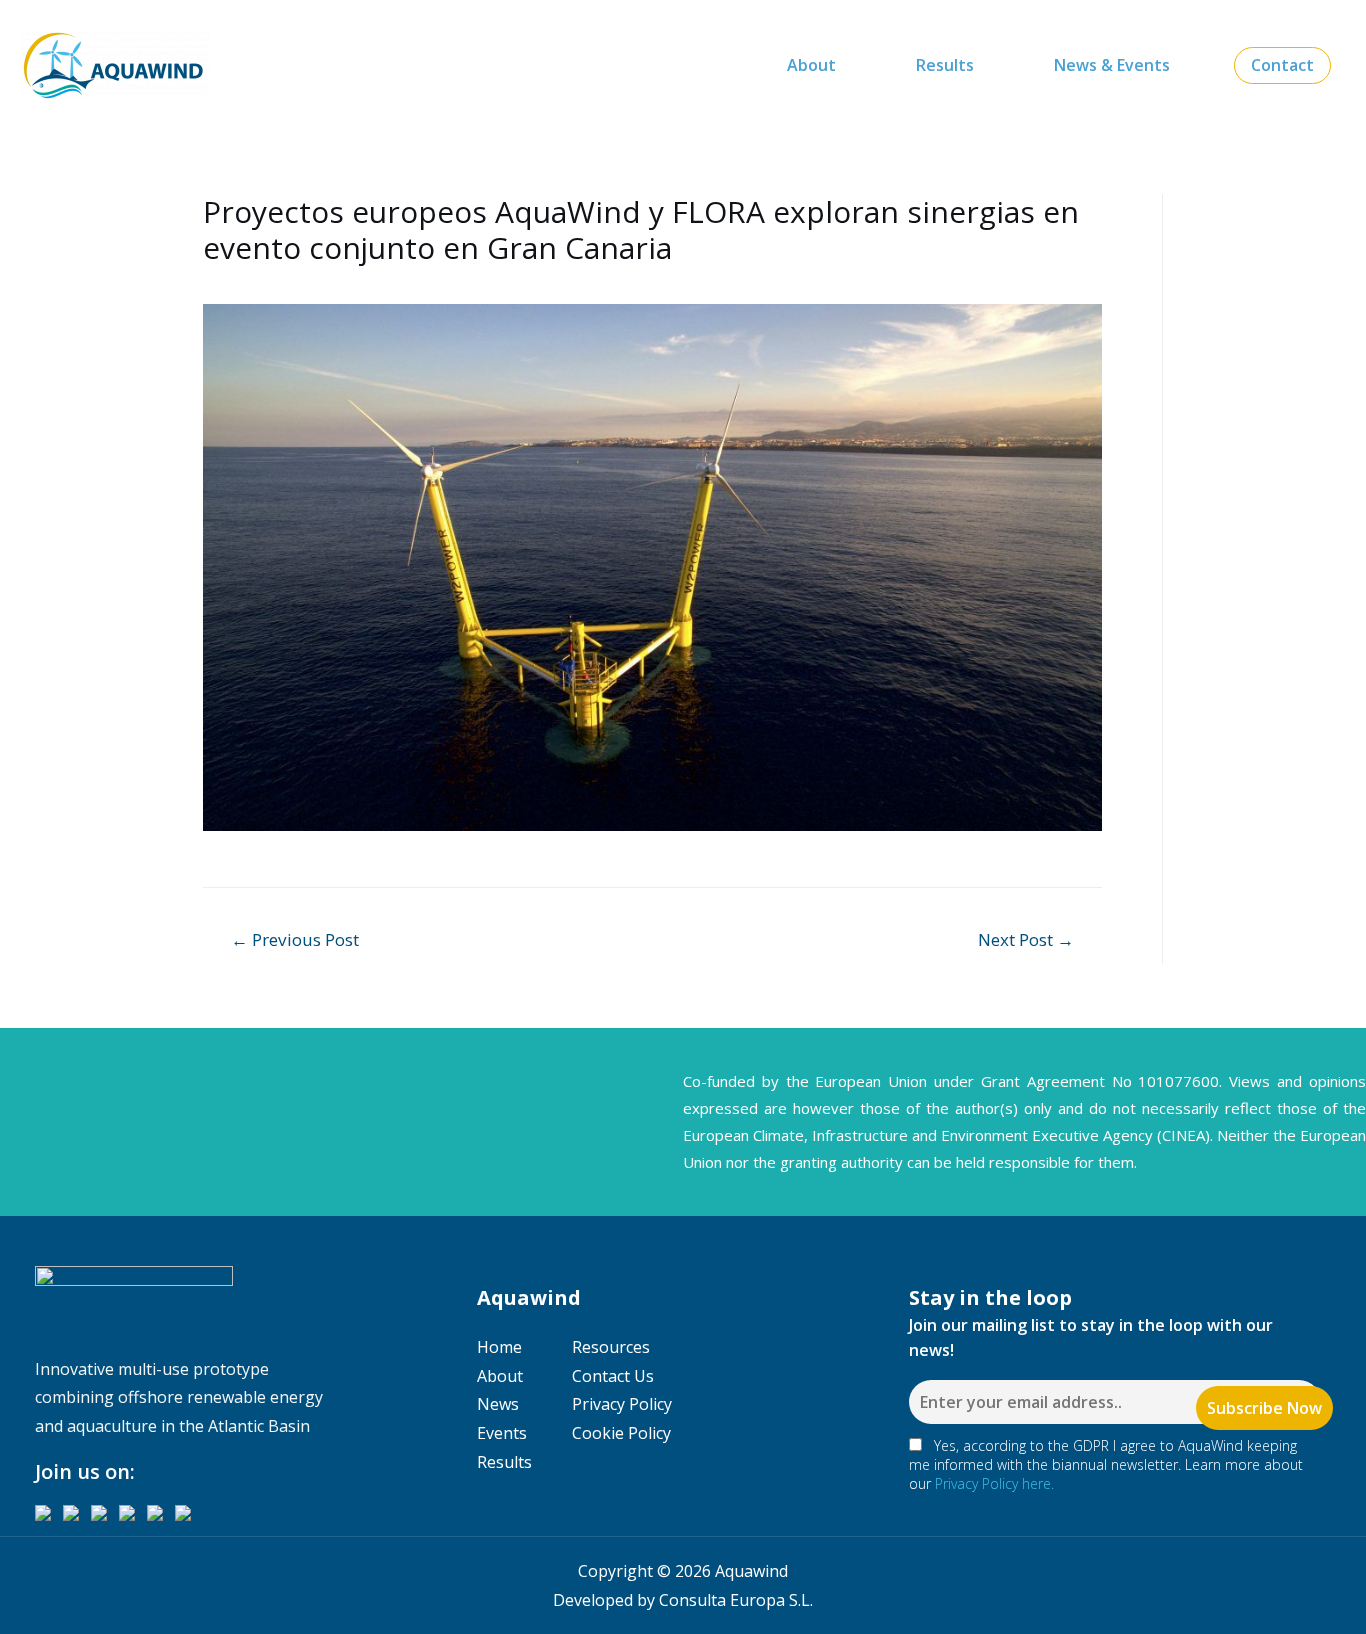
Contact (1282, 65)
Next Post (1026, 939)
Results (945, 65)
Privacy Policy (622, 1404)
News (498, 1404)
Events (502, 1433)
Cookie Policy (621, 1433)
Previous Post (295, 939)
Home (499, 1347)
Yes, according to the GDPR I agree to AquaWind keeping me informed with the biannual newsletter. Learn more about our (1106, 1464)
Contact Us (613, 1376)
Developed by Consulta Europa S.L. (683, 1600)
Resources (611, 1347)
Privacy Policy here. (994, 1483)
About (811, 65)
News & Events (1112, 65)
